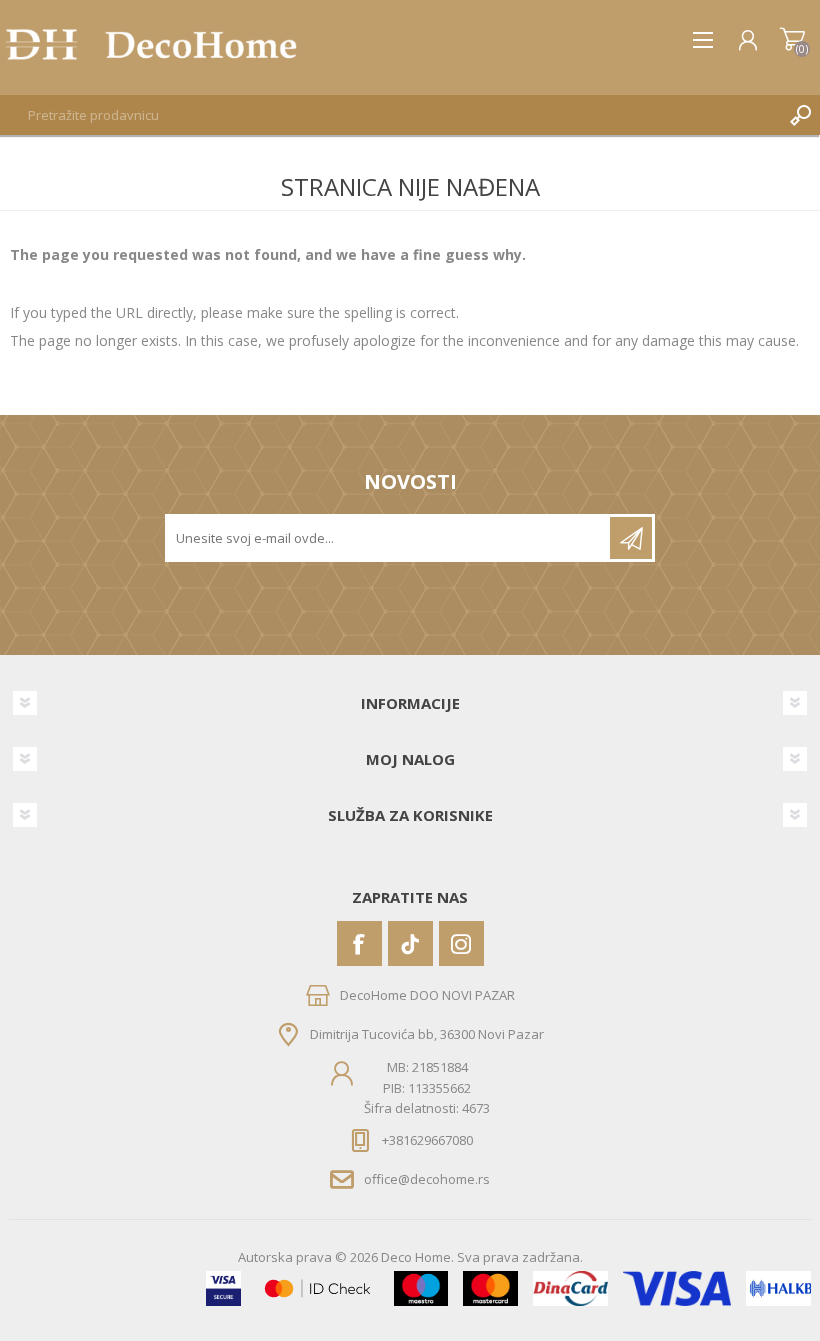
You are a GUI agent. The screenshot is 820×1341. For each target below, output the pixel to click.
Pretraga (800, 115)
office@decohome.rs (427, 1179)
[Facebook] (359, 943)
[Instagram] (461, 943)
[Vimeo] (410, 943)
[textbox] (390, 115)
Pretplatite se (631, 538)
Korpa (792, 40)
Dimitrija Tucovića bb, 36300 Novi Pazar (427, 1034)
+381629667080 (427, 1140)
